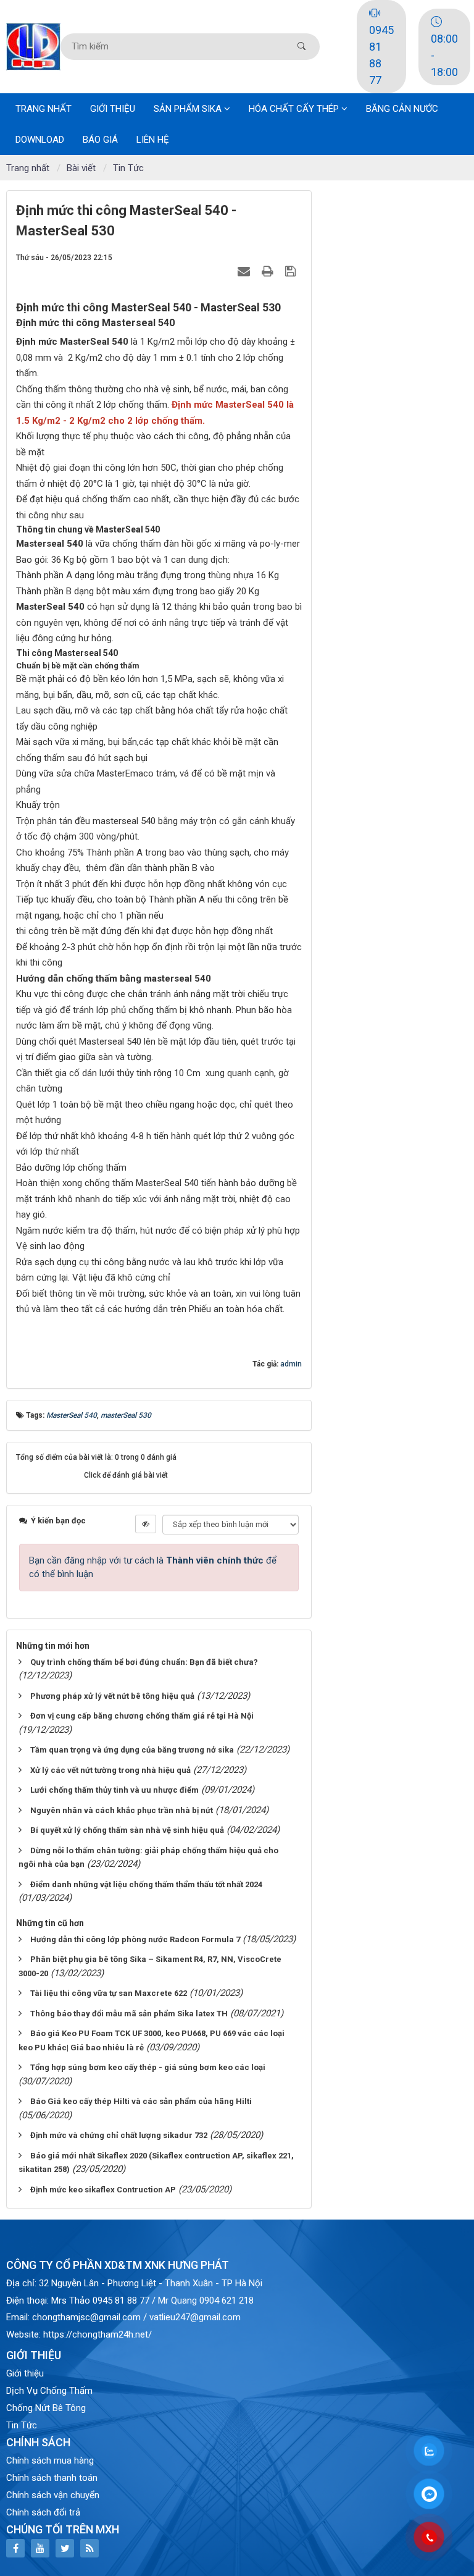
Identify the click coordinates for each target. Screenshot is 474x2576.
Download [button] (40, 140)
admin (291, 1364)
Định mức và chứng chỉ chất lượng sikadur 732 (119, 2135)
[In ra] (269, 271)
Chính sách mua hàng (50, 2460)
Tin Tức (22, 2425)
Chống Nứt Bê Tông (46, 2408)
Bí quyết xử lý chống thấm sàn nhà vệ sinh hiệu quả (127, 1830)
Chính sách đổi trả (43, 2512)
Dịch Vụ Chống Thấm (49, 2391)
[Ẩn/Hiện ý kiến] (146, 1524)
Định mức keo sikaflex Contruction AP (103, 2190)
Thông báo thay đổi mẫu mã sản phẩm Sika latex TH (129, 2014)
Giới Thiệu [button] (113, 109)
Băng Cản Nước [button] (402, 109)
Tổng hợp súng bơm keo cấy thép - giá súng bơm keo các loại (148, 2067)
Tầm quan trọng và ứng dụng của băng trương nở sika (132, 1750)
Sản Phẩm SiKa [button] (189, 109)
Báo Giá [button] (100, 140)
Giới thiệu (25, 2373)
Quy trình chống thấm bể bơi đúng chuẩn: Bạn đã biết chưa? (144, 1662)
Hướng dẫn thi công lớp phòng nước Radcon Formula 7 (135, 1939)
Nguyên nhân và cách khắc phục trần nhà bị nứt (122, 1810)
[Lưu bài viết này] (292, 271)
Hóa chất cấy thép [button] (295, 109)
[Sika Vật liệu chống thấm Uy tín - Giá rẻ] (33, 46)
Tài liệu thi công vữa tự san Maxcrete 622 (109, 1993)
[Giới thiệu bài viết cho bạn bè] (245, 271)
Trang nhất (44, 109)
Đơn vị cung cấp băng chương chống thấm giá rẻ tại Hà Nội (142, 1716)
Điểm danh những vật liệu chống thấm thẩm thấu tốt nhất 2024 (146, 1884)
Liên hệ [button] (153, 140)
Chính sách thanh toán (52, 2478)
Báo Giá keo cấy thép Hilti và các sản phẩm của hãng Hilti (141, 2101)
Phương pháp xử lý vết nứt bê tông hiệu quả (112, 1696)
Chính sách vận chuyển (53, 2495)
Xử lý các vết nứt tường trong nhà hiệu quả (110, 1770)
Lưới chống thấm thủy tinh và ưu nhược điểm (114, 1790)
